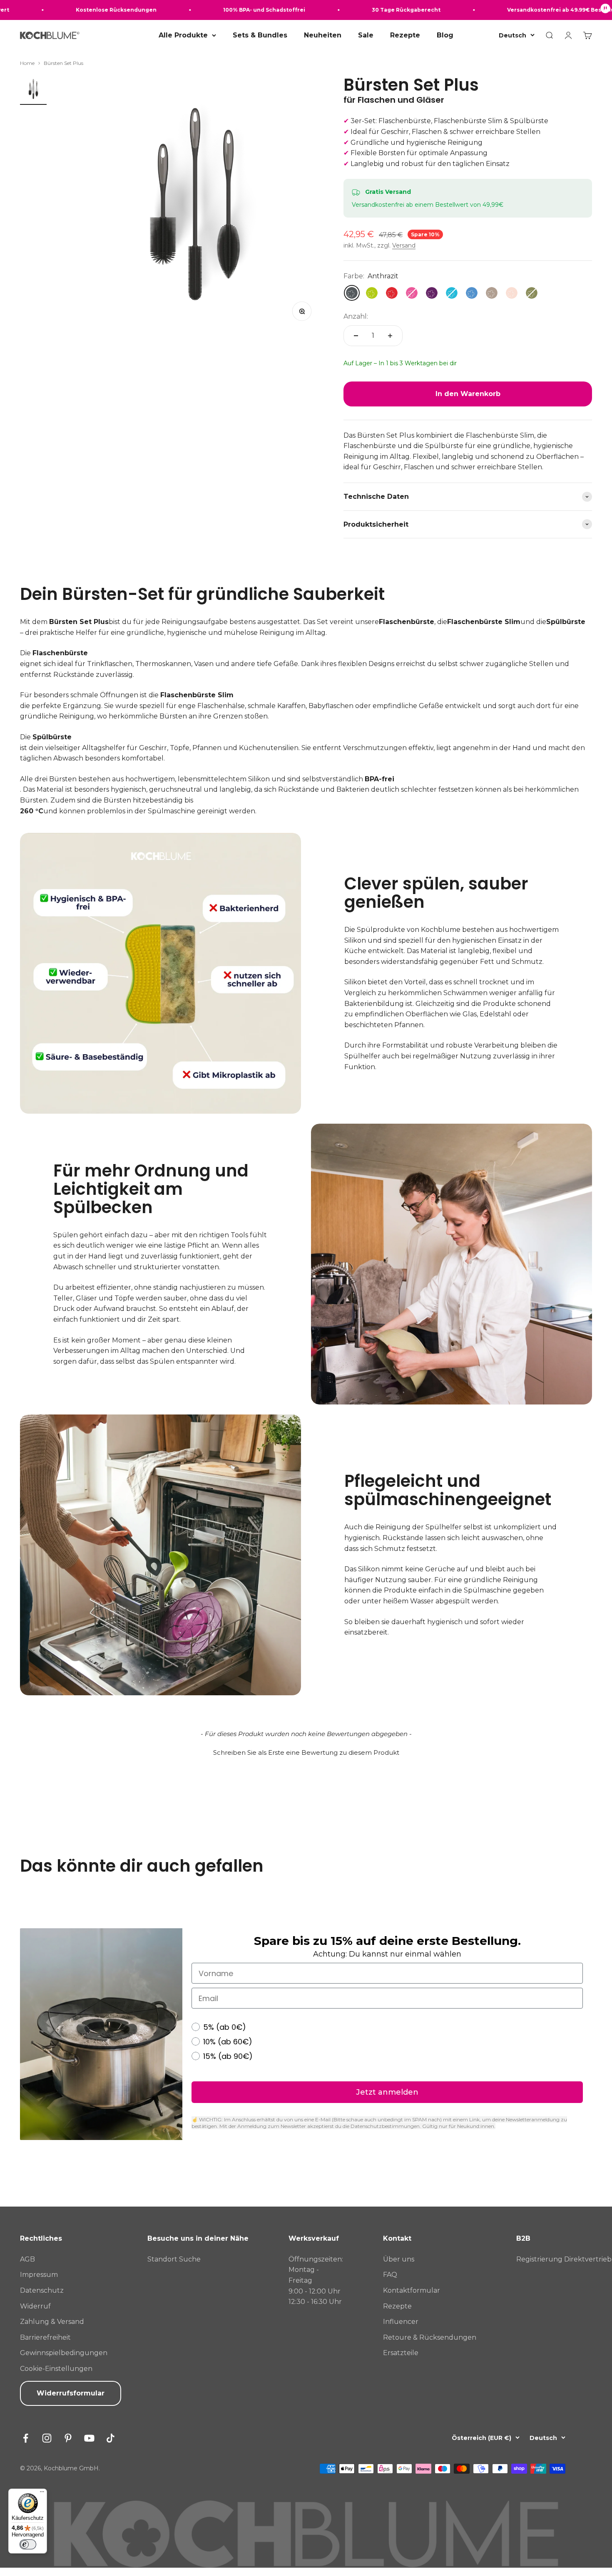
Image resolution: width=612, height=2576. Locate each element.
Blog (445, 35)
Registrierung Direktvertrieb (564, 2259)
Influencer (401, 2322)
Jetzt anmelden (387, 2092)
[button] (306, 1751)
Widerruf (35, 2306)
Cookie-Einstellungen (56, 2369)
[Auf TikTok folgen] (111, 2438)
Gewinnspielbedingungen (64, 2353)
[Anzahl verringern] (356, 336)
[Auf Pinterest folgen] (68, 2438)
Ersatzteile (401, 2353)
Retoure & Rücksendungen (430, 2337)
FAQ (390, 2275)
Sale (366, 35)
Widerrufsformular (71, 2393)
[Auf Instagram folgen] (47, 2438)
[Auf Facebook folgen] (26, 2438)
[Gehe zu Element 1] (33, 90)
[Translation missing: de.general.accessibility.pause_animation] (605, 10)
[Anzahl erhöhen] (390, 336)
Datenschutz (42, 2290)
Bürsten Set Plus (63, 63)
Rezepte (405, 35)
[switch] (28, 2544)
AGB (27, 2259)
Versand (404, 245)
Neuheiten (323, 35)
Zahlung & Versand (52, 2322)
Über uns (399, 2259)
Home (27, 63)
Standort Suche (174, 2259)
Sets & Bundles (260, 35)
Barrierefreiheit (45, 2337)
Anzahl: (356, 316)
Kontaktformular (412, 2290)
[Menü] (42, 2494)
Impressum (39, 2275)
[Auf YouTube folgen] (89, 2438)
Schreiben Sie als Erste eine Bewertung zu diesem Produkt (306, 1752)
